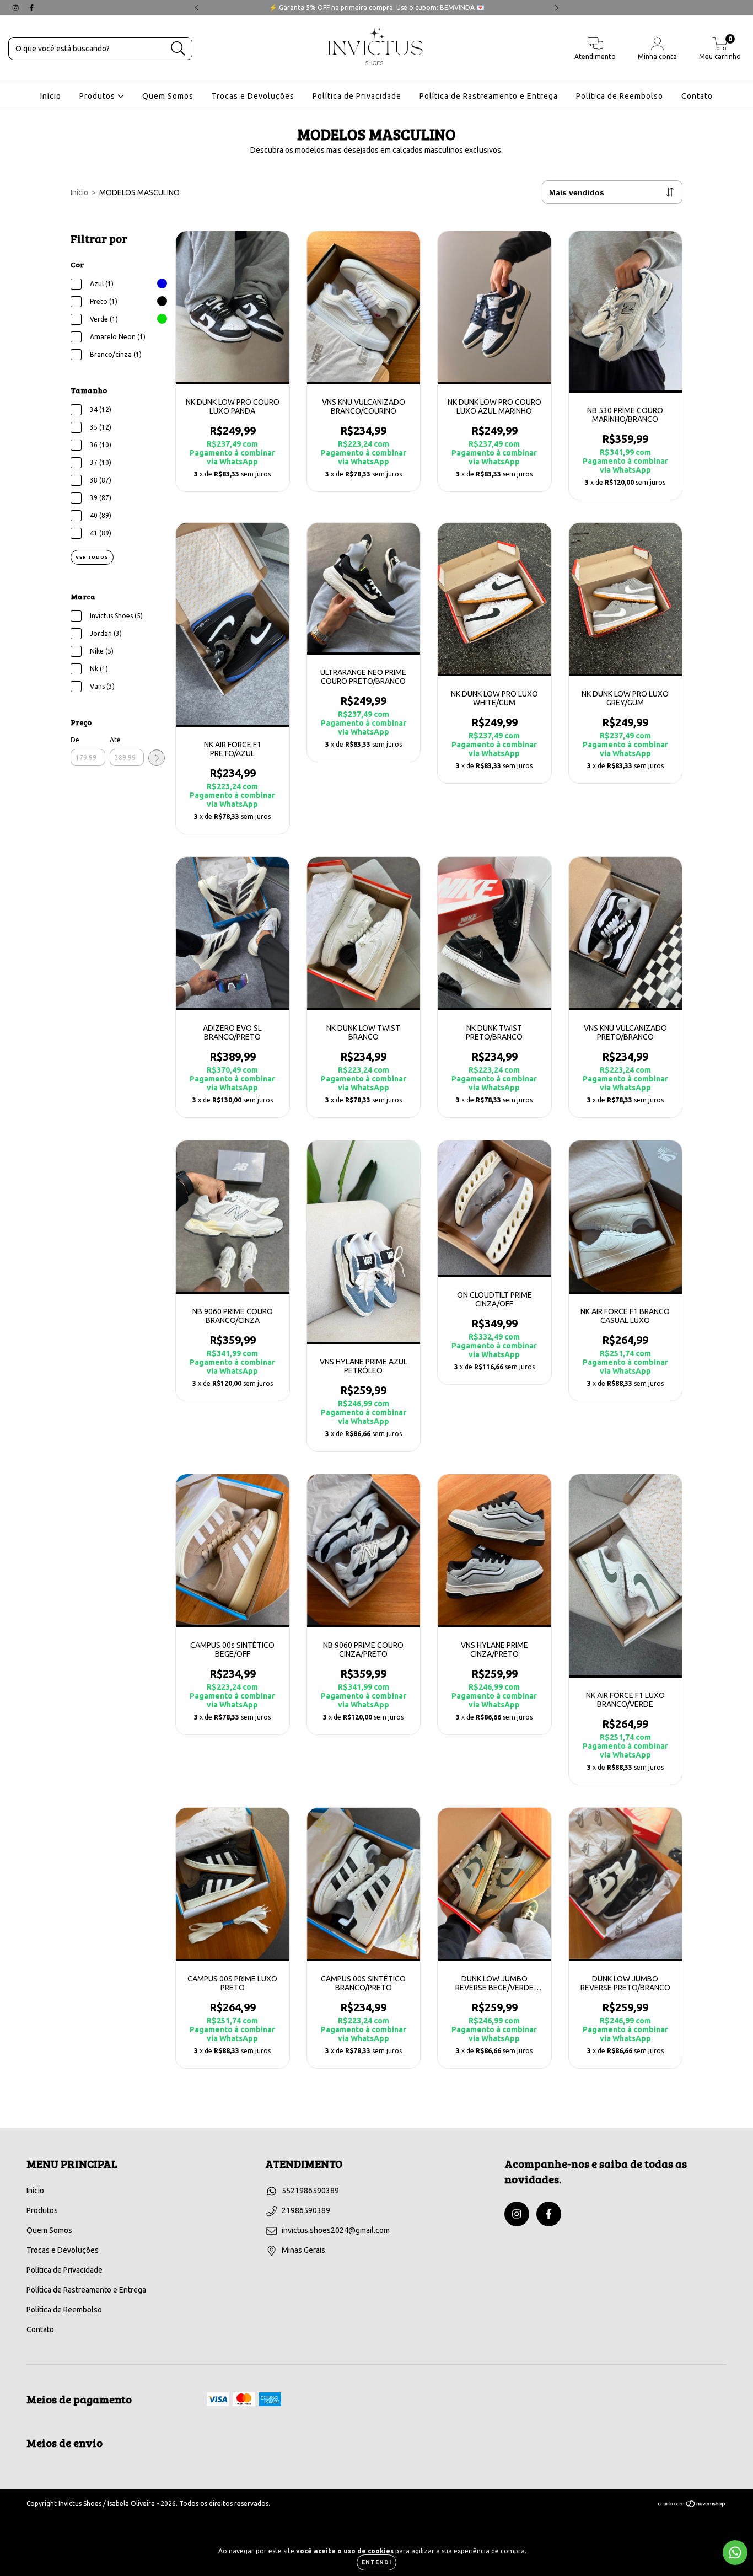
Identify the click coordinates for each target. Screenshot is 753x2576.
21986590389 (306, 2210)
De (75, 740)
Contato (697, 96)
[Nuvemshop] (692, 2505)
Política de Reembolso (620, 96)
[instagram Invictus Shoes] (16, 8)
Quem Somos (168, 96)
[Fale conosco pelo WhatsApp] (735, 2553)
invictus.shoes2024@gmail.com (336, 2230)
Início (51, 96)
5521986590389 (310, 2191)
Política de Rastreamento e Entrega (489, 96)
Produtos (98, 96)
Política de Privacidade (357, 96)
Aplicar (157, 758)
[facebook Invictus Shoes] (31, 8)
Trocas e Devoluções (253, 96)
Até (115, 740)
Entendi (376, 2562)
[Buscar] (178, 49)
